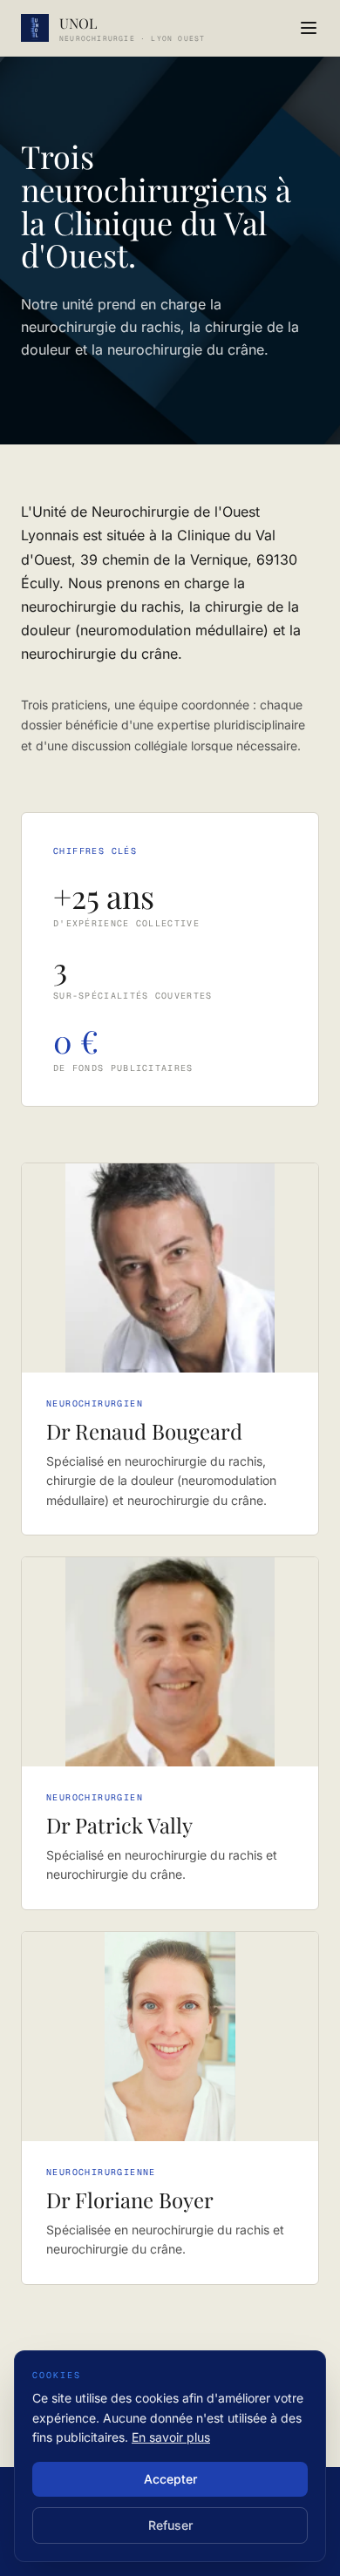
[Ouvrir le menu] (309, 28)
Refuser (170, 2525)
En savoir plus (171, 2437)
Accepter (170, 2479)
